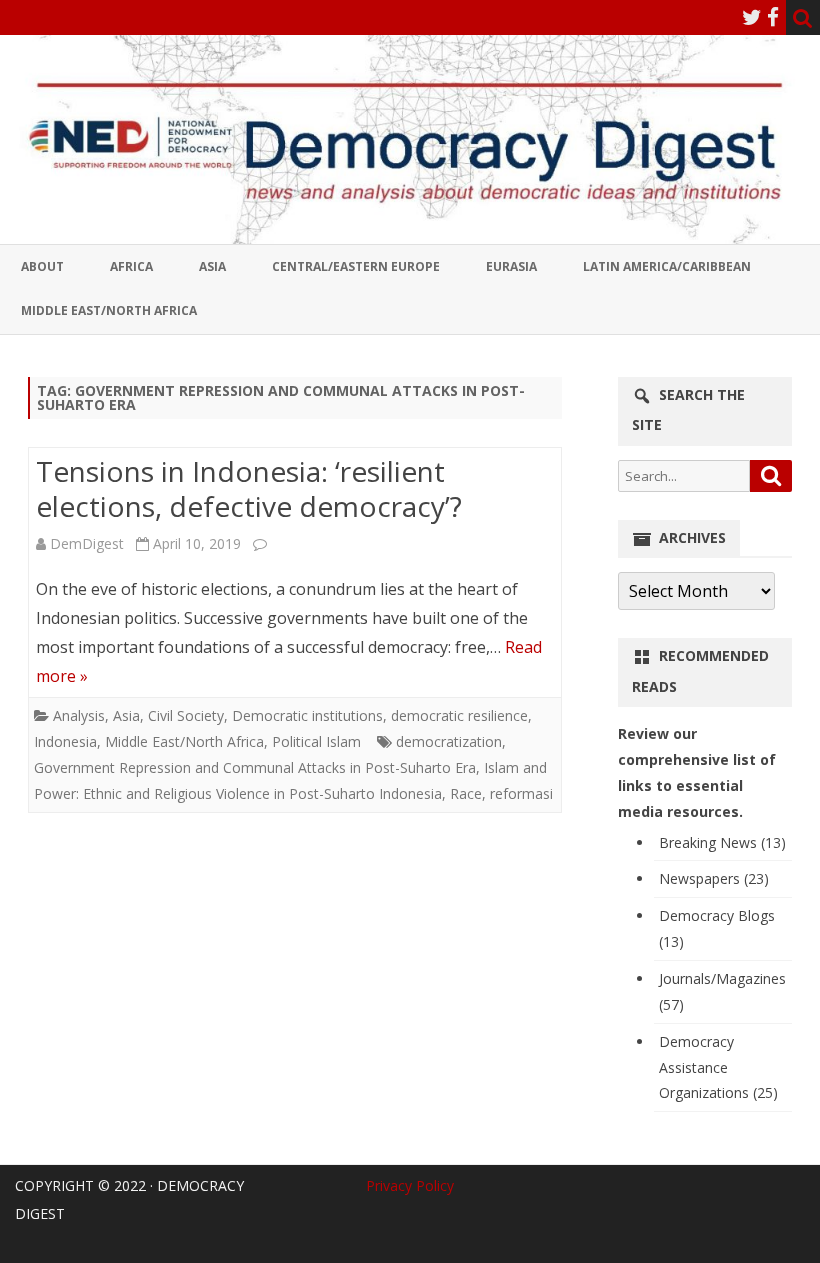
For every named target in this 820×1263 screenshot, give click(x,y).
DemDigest (87, 543)
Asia (212, 266)
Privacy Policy (410, 1185)
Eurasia (511, 266)
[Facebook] (773, 17)
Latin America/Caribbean (667, 266)
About (42, 266)
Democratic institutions (307, 715)
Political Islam (316, 741)
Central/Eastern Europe (356, 266)
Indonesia (65, 741)
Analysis (79, 715)
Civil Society (186, 715)
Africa (131, 266)
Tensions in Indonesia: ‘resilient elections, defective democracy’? (249, 489)
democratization (449, 741)
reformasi (521, 793)
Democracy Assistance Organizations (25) (718, 1067)
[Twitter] (752, 17)
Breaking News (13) (722, 842)
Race (466, 793)
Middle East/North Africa (109, 310)
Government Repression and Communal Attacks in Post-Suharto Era (255, 767)
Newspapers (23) (714, 878)
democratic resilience (459, 715)
